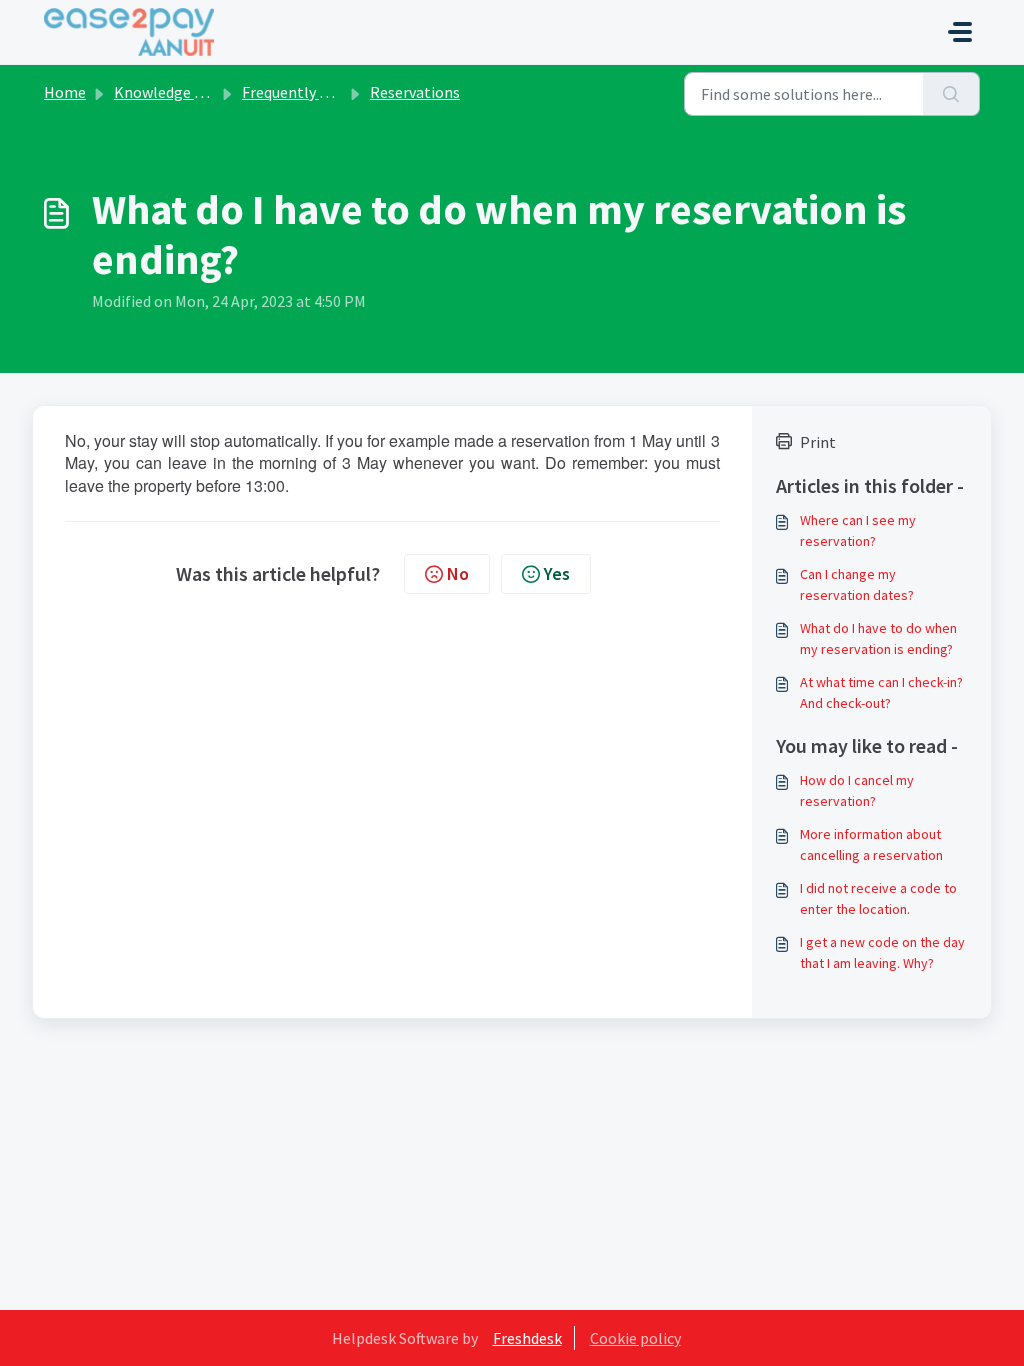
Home (65, 92)
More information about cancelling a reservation (871, 844)
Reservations (415, 92)
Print (818, 442)
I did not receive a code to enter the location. (878, 898)
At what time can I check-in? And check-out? (881, 692)
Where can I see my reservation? (858, 530)
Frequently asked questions (335, 92)
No (458, 573)
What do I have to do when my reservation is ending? (878, 638)
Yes (557, 573)
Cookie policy (635, 1338)
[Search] (951, 94)
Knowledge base (170, 92)
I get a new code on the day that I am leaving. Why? (882, 952)
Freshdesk (527, 1338)
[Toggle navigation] (960, 32)
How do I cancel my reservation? (857, 790)
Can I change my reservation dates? (857, 584)
